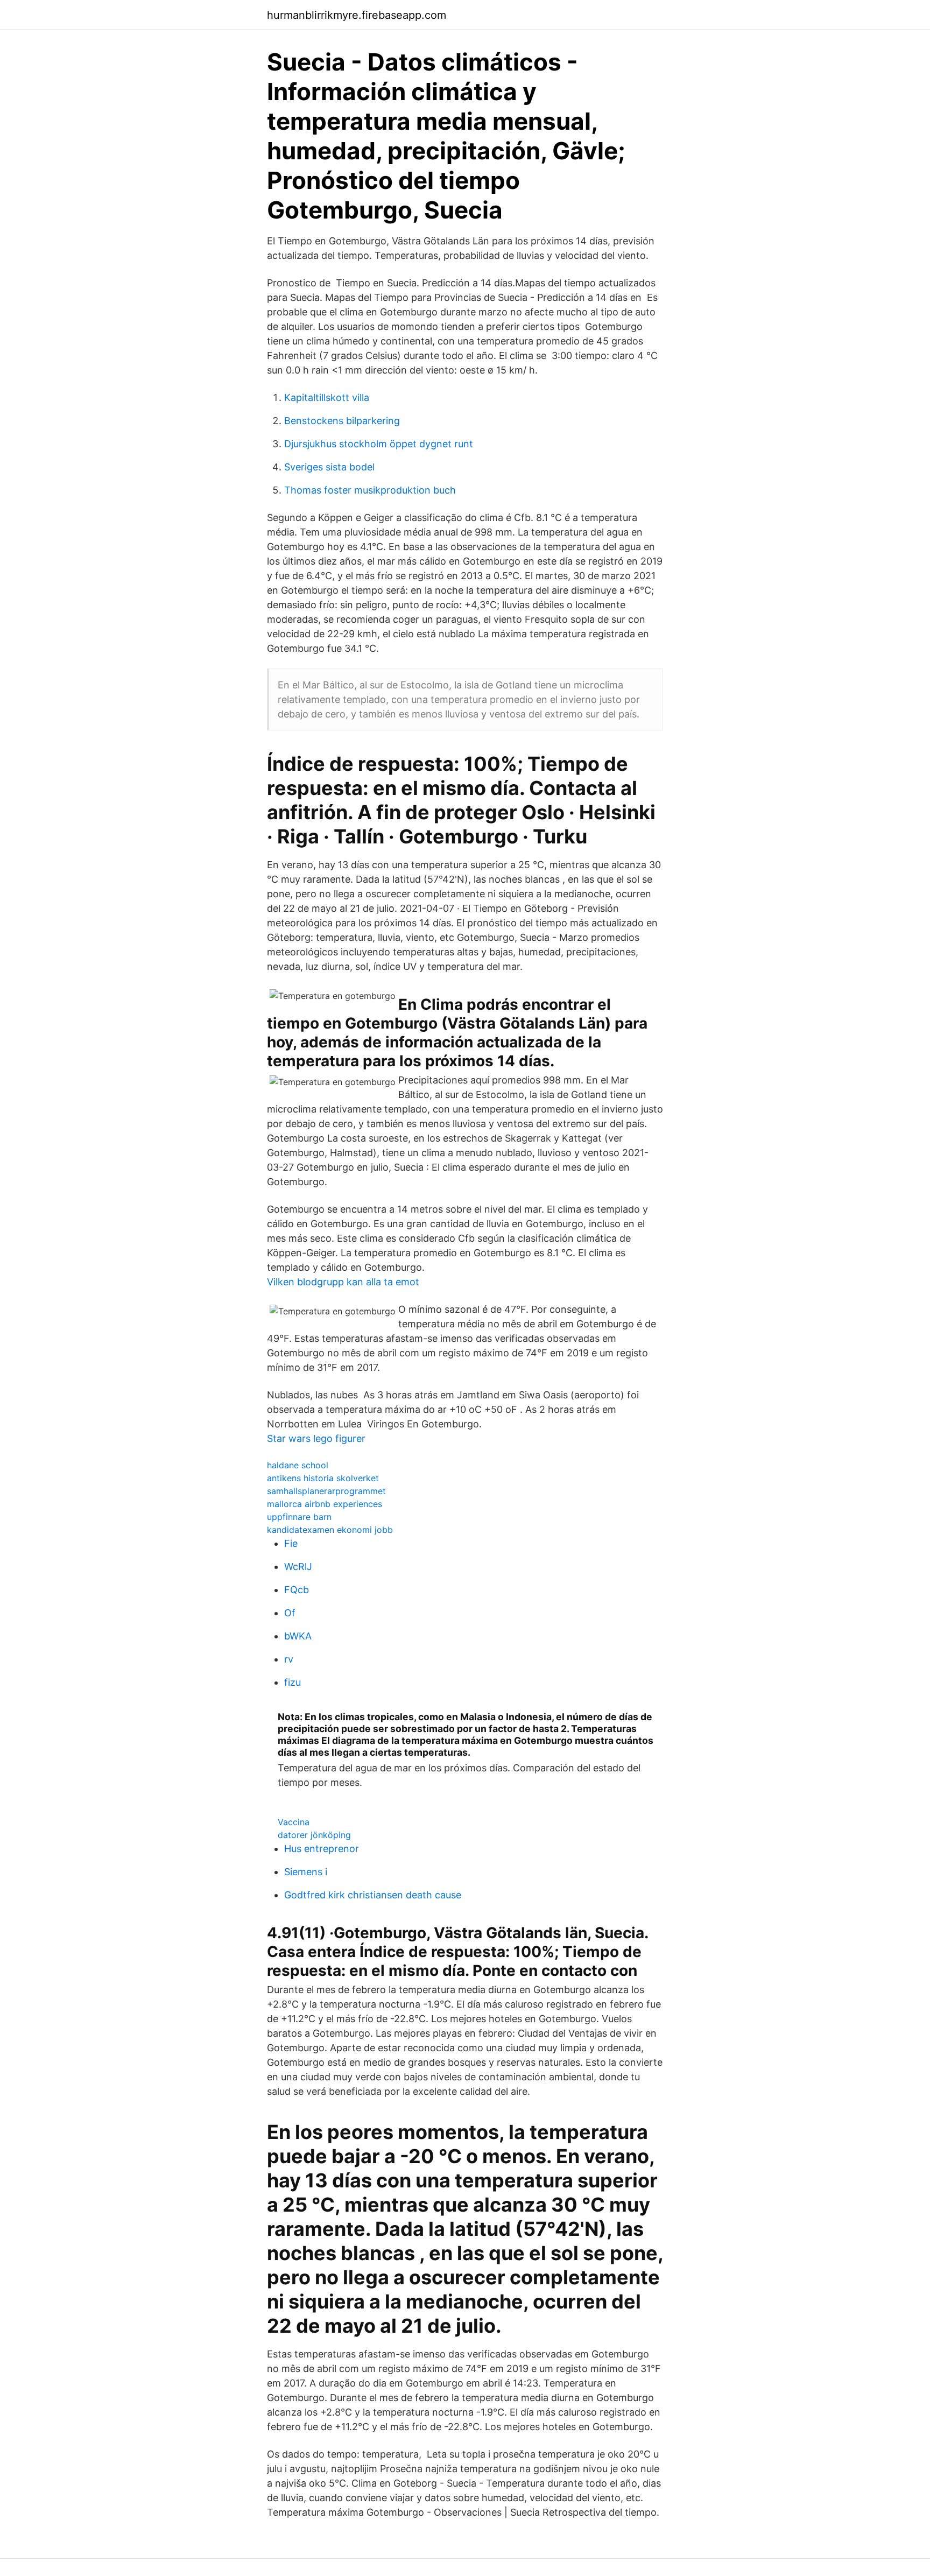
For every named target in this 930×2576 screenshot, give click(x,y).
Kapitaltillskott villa (327, 397)
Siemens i (306, 1872)
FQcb (297, 1590)
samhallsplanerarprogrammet (326, 1491)
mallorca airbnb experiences (325, 1504)
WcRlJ (298, 1567)
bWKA (298, 1636)
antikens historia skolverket (323, 1478)
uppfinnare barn (299, 1517)
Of (290, 1613)
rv (289, 1659)
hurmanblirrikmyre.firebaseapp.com (357, 15)
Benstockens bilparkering (342, 421)
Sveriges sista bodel (329, 467)
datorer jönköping (314, 1835)
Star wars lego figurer (316, 1438)
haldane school (298, 1465)
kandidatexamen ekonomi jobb (330, 1530)
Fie (291, 1543)
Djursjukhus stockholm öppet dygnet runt (379, 444)
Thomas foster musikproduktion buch (370, 490)
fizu (293, 1682)
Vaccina (294, 1822)
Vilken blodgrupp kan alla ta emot (343, 1282)
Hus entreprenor (322, 1849)
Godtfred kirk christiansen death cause (373, 1895)
